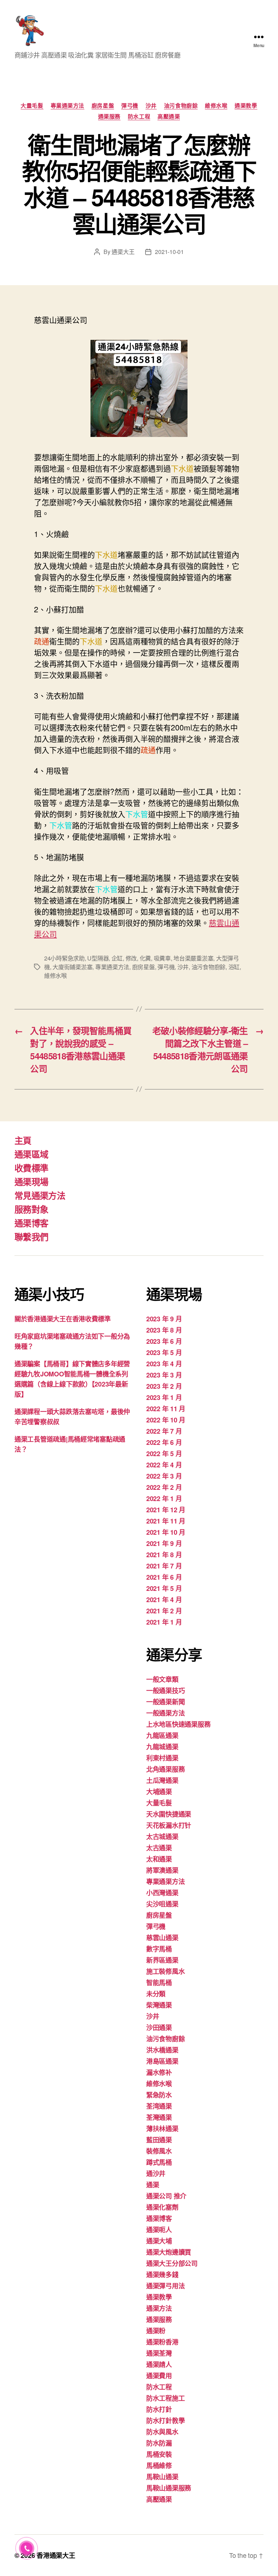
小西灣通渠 (162, 1893)
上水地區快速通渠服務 (178, 1724)
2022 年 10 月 (166, 1420)
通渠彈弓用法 (165, 2286)
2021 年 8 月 (164, 1555)
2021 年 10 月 (166, 1532)
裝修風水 (159, 2151)
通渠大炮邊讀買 (169, 2252)
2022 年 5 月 (164, 1454)
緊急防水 (159, 2095)
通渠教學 (246, 106)
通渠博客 (31, 1223)
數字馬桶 (159, 1949)
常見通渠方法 (40, 1195)
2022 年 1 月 (164, 1499)
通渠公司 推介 (166, 2196)
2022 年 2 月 (164, 1487)
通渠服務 (109, 117)
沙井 (151, 106)
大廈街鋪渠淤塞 (72, 967)
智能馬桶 (159, 1983)
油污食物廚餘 (181, 106)
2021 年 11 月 (166, 1521)
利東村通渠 (162, 1758)
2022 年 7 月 (164, 1431)
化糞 (145, 958)
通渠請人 (159, 2364)
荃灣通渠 (159, 2117)
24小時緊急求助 (64, 958)
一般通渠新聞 (165, 1702)
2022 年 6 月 (164, 1442)
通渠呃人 (159, 2230)
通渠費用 (159, 2376)
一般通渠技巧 (165, 1691)
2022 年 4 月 (164, 1465)
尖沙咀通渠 (162, 1904)
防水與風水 (162, 2432)
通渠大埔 (159, 2241)
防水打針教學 (165, 2421)
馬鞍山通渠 (162, 2477)
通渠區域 (31, 1154)
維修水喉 (216, 106)
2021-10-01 (169, 252)
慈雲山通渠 (162, 1938)
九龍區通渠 (162, 1735)
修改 (131, 958)
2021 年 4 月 (164, 1600)
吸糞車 (162, 958)
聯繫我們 (31, 1237)
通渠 (153, 2185)
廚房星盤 (103, 106)
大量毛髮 (32, 106)
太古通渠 (159, 1848)
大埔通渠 (159, 1792)
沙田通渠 (159, 2027)
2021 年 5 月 (164, 1588)
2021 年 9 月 (164, 1543)
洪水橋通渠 (162, 2050)
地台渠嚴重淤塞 (193, 958)
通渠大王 (123, 252)
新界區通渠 (162, 1960)
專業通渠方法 (68, 106)
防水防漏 (159, 2443)
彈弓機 (130, 106)
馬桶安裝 (159, 2454)
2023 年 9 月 (164, 1319)
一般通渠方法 (165, 1713)
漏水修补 (159, 2072)
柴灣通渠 (159, 2005)
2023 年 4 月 (164, 1364)
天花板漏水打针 (169, 1825)
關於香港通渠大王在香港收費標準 (63, 1319)
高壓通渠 (169, 117)
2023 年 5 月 (164, 1352)
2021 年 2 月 (164, 1611)
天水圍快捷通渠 (169, 1814)
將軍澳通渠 (162, 1870)
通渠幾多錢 (162, 2275)
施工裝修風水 (165, 1971)
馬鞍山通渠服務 (169, 2488)
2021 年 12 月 (166, 1510)
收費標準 (31, 1168)
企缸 (117, 958)
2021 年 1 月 (164, 1622)
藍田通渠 (159, 2140)
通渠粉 (156, 2331)
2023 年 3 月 (164, 1375)
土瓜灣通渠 (162, 1780)
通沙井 (156, 2173)
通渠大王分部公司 (172, 2263)
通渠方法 (159, 2308)
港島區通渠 (162, 2061)
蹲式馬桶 (159, 2162)
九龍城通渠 (162, 1747)
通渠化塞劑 (162, 2207)
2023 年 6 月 (164, 1341)
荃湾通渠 (159, 2106)
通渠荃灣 (159, 2353)
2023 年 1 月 (164, 1397)
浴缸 (234, 967)
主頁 (23, 1140)
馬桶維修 (159, 2465)
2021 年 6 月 (164, 1577)
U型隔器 (98, 958)
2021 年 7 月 (164, 1566)
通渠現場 (31, 1181)
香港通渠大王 (56, 2555)
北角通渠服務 (165, 1769)
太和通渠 (159, 1859)
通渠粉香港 (162, 2342)
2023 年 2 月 (164, 1386)
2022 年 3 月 (164, 1476)
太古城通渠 (162, 1837)
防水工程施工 (165, 2398)
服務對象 (31, 1209)
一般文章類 (162, 1679)
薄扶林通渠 (162, 2129)
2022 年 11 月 (166, 1409)
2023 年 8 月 (164, 1330)
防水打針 (159, 2409)
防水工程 (139, 117)
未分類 (156, 1994)
